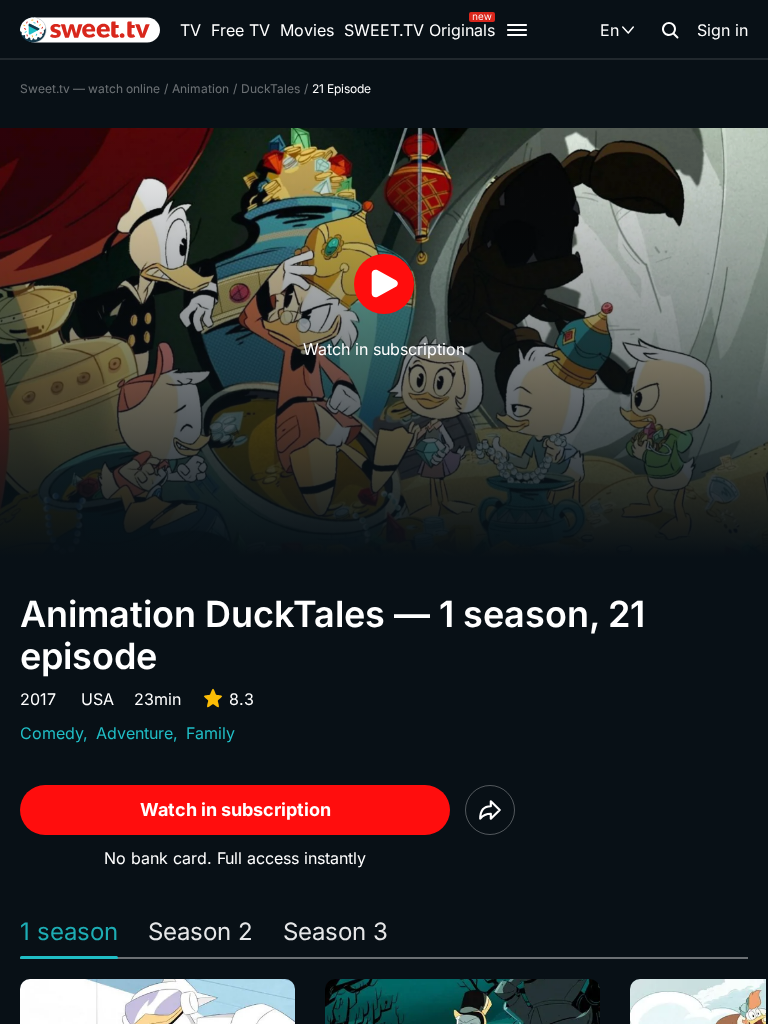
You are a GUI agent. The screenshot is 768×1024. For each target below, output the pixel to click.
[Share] (490, 810)
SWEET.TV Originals (419, 30)
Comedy (51, 733)
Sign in (722, 30)
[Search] (670, 30)
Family (210, 733)
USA (97, 699)
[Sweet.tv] (90, 30)
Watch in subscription (235, 809)
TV (190, 30)
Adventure (134, 733)
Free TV (240, 30)
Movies (307, 30)
